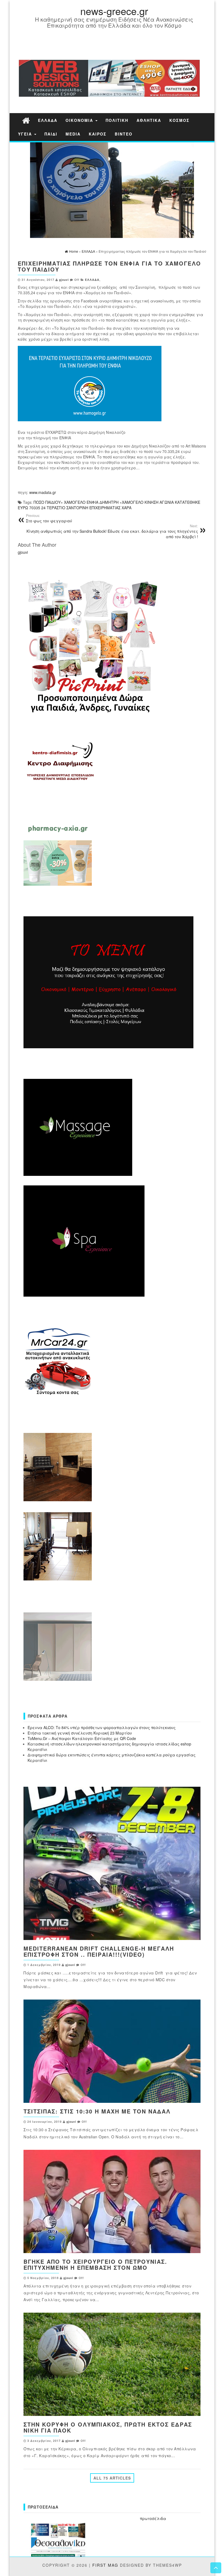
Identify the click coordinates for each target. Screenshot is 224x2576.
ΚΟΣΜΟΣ (179, 120)
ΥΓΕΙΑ (26, 134)
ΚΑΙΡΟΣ (98, 134)
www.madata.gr (43, 492)
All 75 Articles (112, 2478)
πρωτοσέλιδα (153, 2518)
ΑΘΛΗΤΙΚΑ (149, 120)
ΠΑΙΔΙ (51, 134)
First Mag (105, 2565)
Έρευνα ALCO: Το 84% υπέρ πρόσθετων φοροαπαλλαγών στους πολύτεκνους (102, 1727)
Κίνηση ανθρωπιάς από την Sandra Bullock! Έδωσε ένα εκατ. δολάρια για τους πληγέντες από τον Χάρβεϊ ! (112, 531)
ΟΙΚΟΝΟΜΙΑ (80, 120)
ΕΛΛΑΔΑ (48, 120)
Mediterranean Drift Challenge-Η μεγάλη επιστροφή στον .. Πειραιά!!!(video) (99, 1951)
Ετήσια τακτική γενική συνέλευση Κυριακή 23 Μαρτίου (80, 1733)
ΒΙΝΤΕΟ (124, 134)
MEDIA (73, 134)
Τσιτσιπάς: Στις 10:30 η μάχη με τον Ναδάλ (97, 2111)
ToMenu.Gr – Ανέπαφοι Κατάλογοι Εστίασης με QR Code (82, 1738)
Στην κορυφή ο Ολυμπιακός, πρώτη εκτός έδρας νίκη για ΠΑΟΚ (108, 2427)
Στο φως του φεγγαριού (49, 518)
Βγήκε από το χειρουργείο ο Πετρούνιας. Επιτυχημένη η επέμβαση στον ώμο (95, 2264)
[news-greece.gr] (26, 120)
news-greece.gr (114, 11)
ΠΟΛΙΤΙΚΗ (117, 120)
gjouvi (64, 280)
